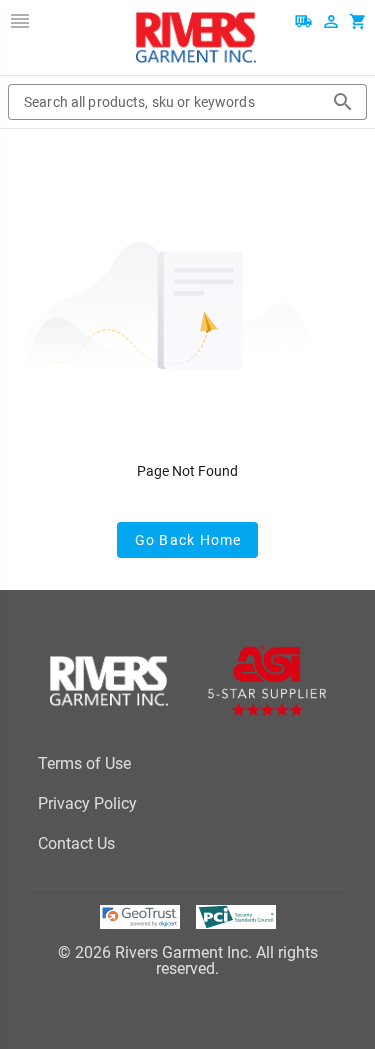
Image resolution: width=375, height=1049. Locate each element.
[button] (20, 21)
